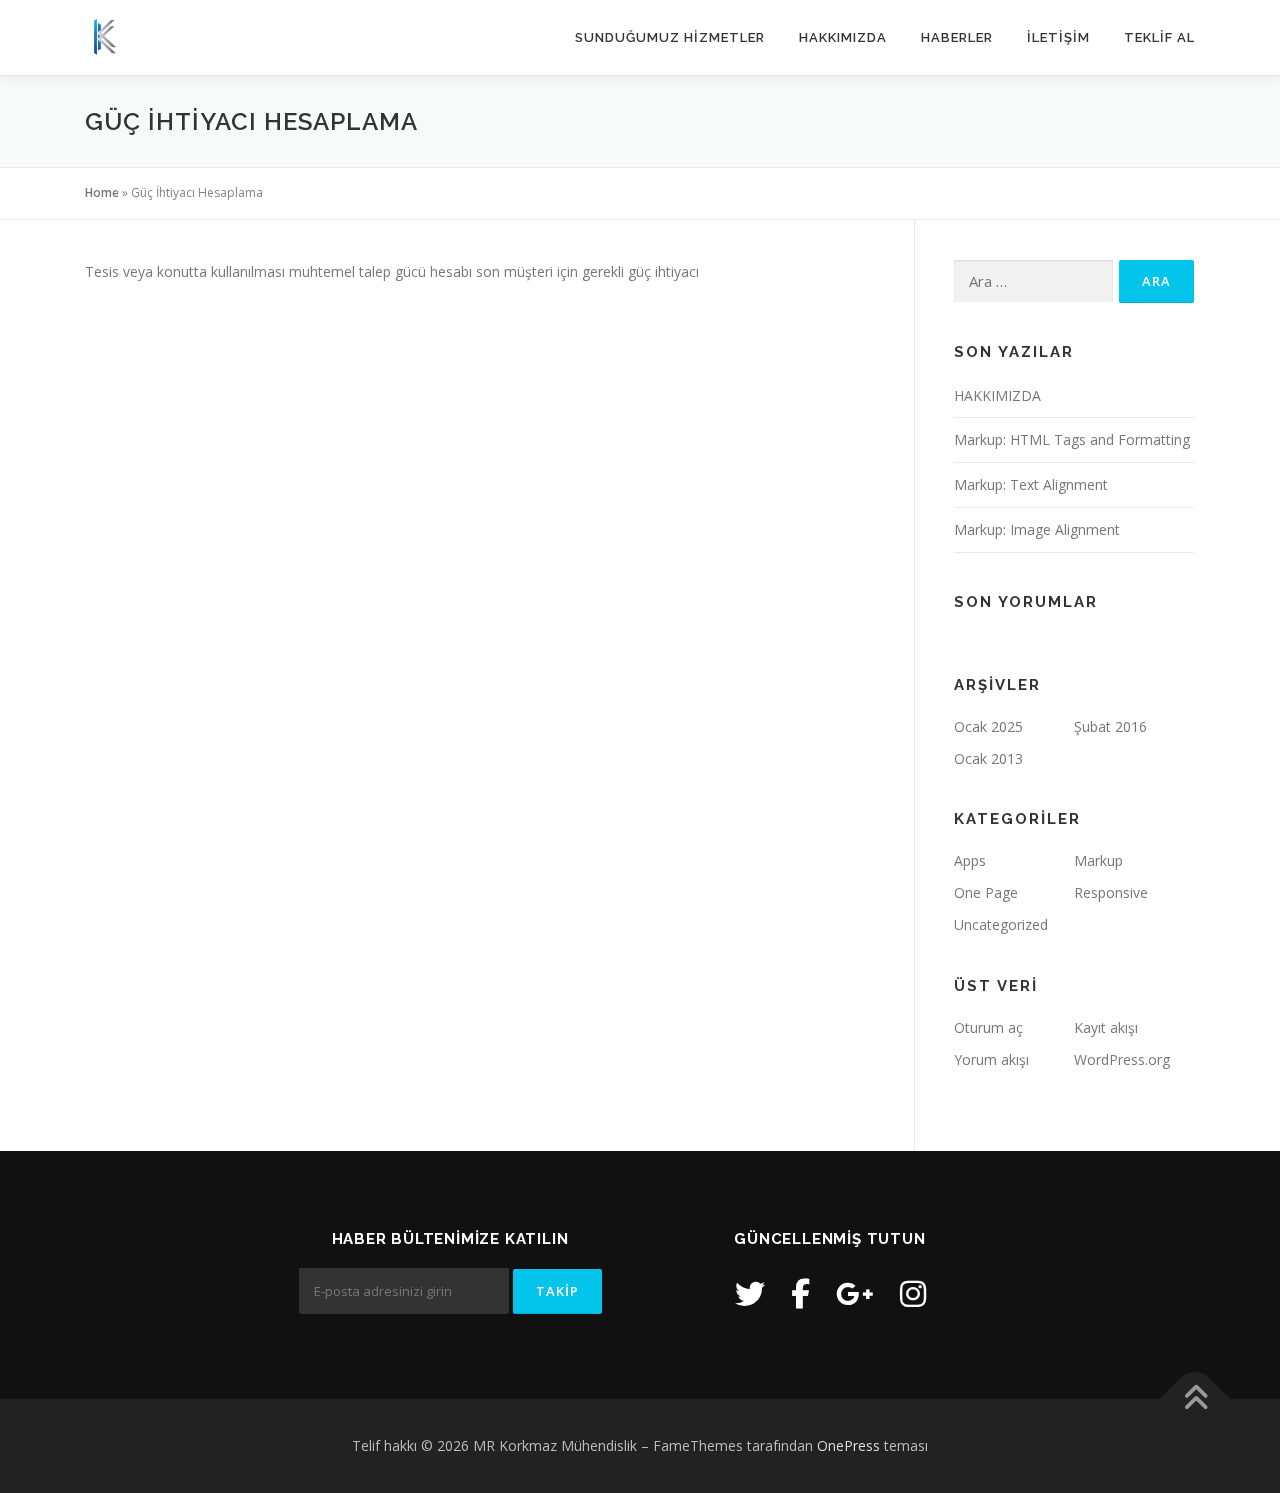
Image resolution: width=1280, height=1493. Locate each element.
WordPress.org (1122, 1059)
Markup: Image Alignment (1037, 529)
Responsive (1111, 892)
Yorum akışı (991, 1059)
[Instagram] (913, 1293)
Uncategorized (1001, 924)
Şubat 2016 (1110, 726)
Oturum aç (988, 1027)
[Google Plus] (855, 1293)
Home (102, 192)
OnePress (848, 1445)
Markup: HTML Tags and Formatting (1072, 439)
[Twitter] (750, 1293)
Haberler (957, 37)
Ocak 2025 (988, 726)
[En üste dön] (1195, 1398)
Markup (1098, 860)
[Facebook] (800, 1293)
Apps (970, 860)
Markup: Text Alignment (1031, 484)
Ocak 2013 (988, 758)
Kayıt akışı (1106, 1027)
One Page (986, 892)
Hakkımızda (843, 37)
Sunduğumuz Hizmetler (670, 37)
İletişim (1058, 37)
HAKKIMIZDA (997, 395)
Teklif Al (1159, 37)
